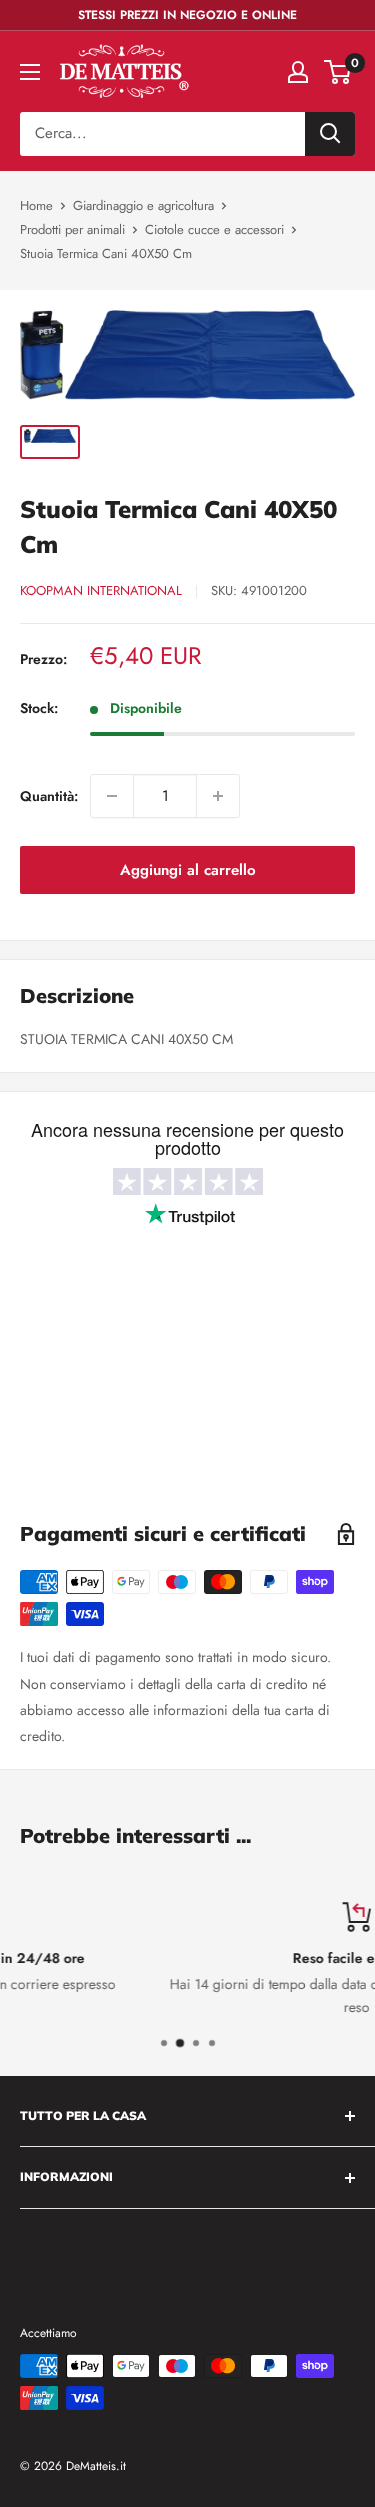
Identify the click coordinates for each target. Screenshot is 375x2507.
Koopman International (101, 590)
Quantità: (49, 796)
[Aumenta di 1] (218, 796)
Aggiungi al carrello (188, 870)
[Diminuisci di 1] (112, 796)
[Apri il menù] (30, 72)
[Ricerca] (330, 134)
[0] (338, 72)
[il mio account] (298, 72)
